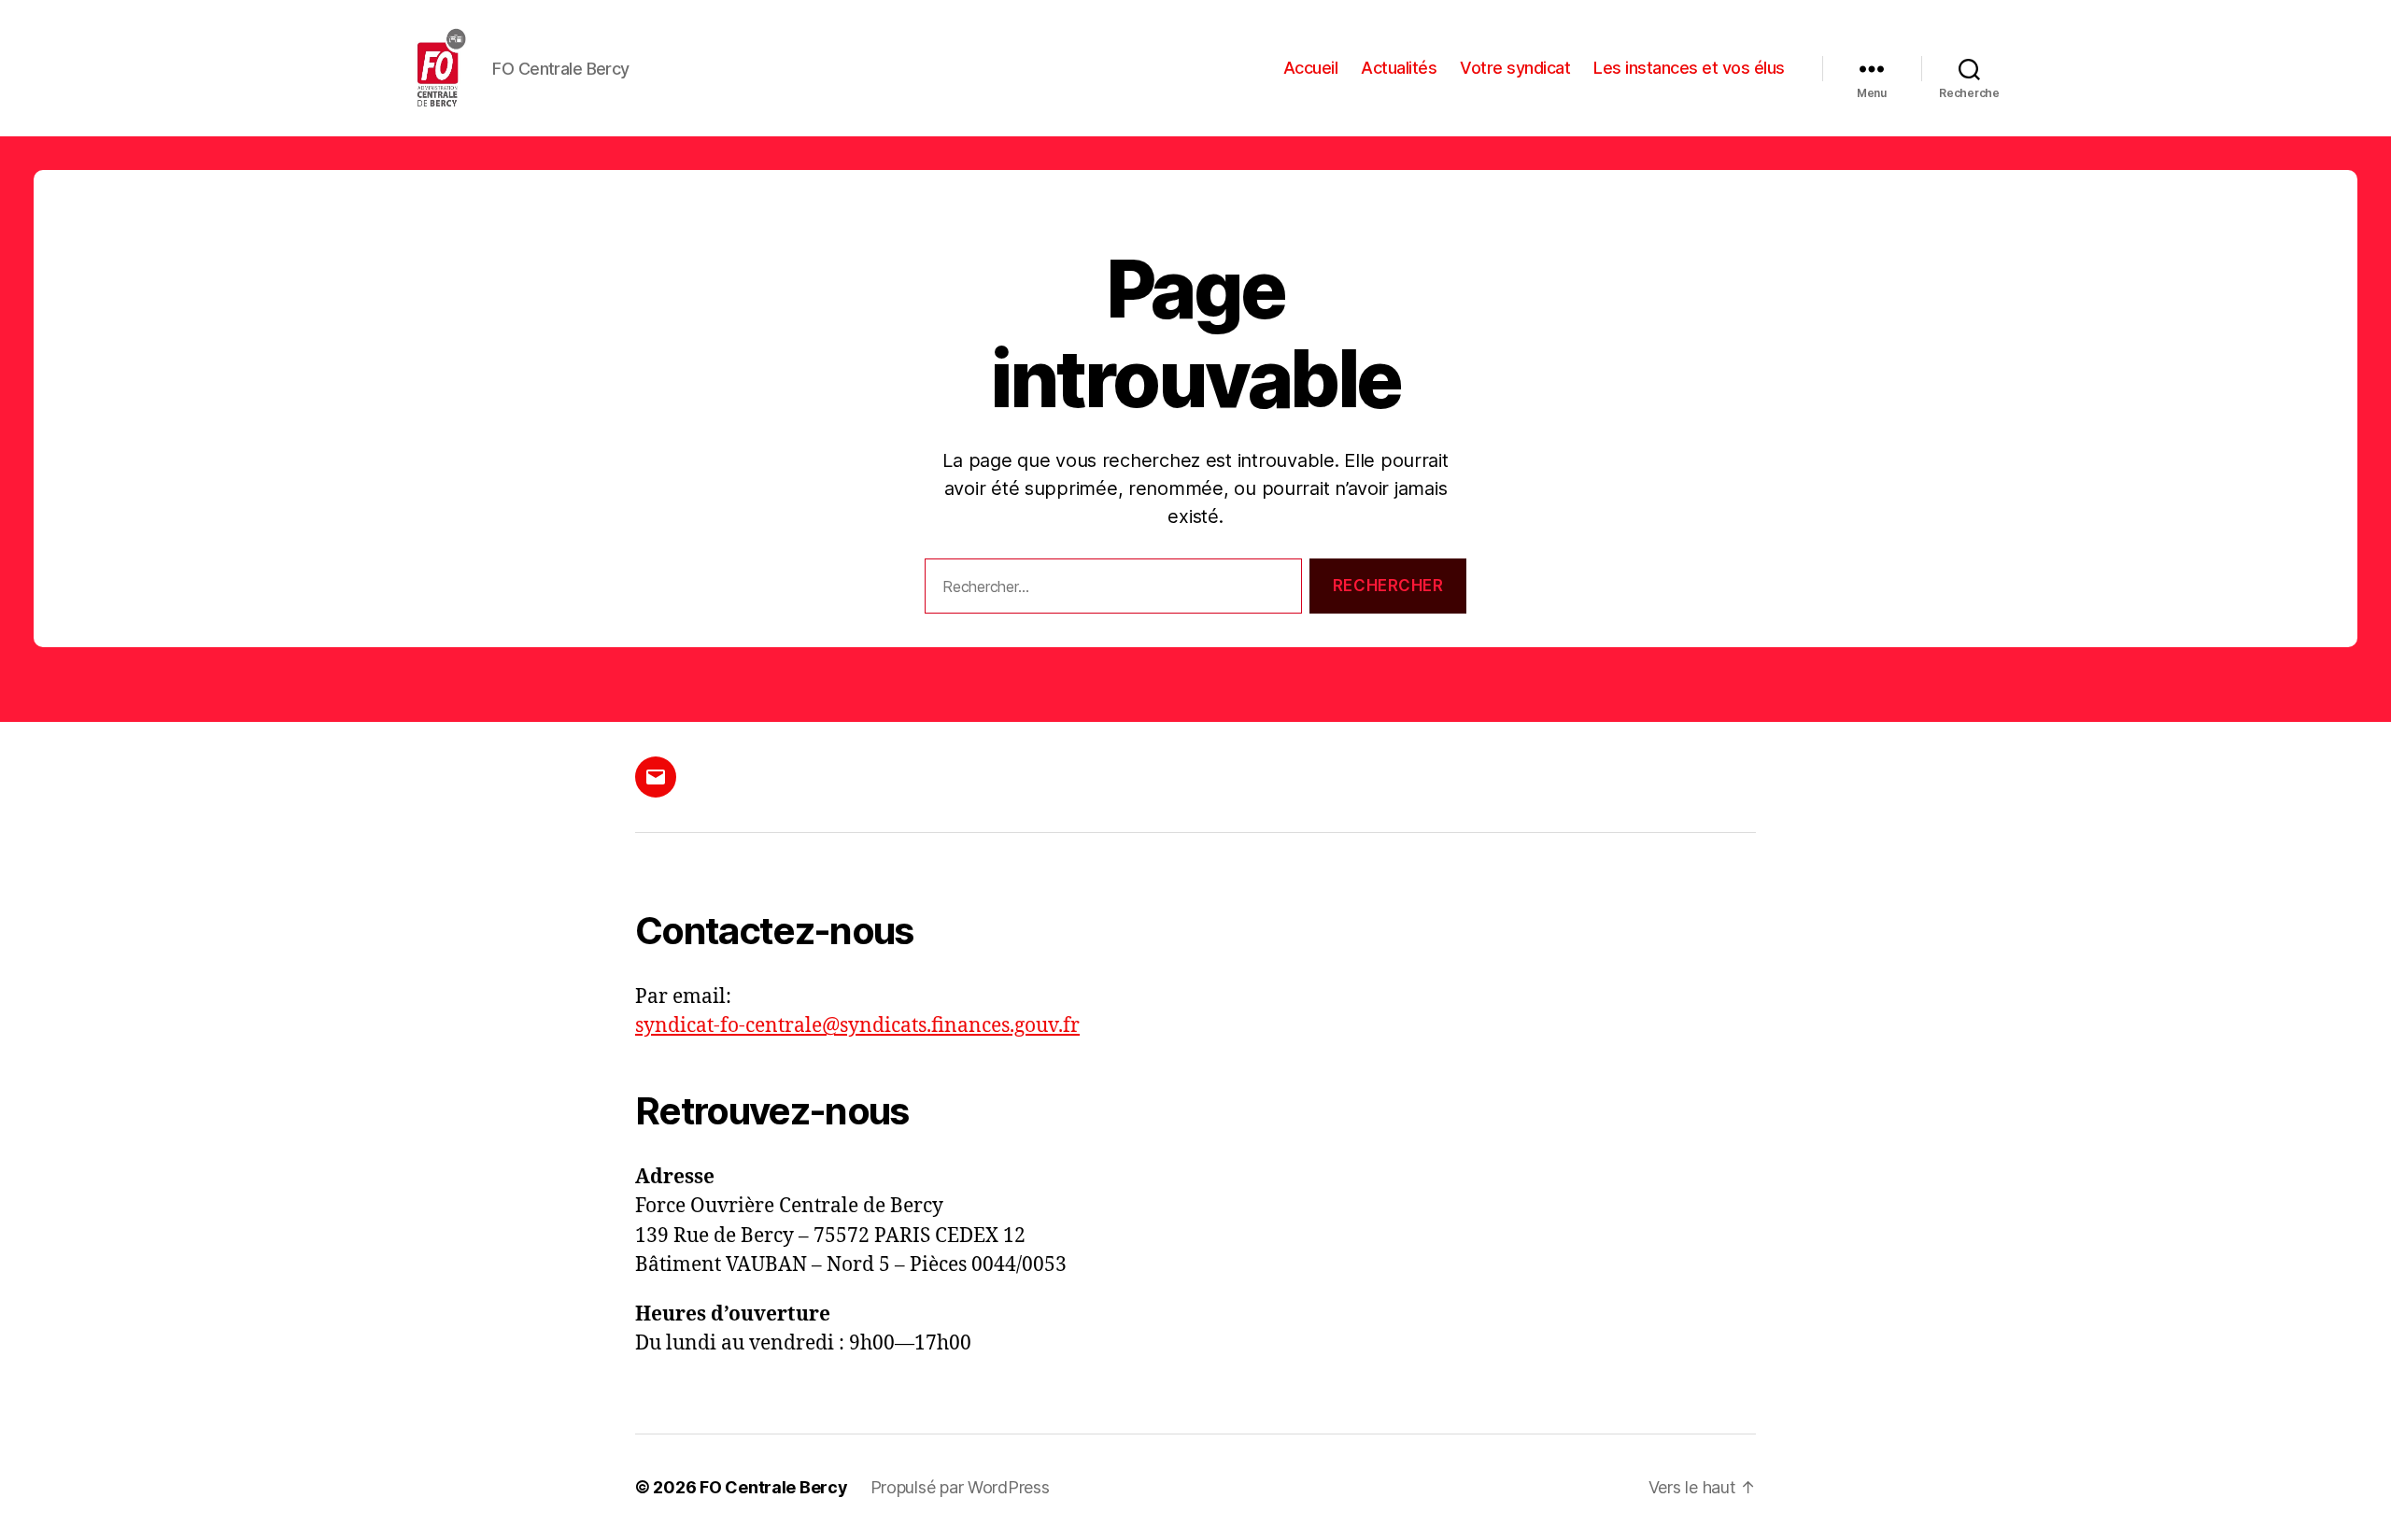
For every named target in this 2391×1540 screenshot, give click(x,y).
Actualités (1399, 68)
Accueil (1311, 68)
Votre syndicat (1515, 68)
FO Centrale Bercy (773, 1487)
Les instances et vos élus (1689, 68)
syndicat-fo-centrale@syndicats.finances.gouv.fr (857, 1026)
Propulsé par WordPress (960, 1487)
